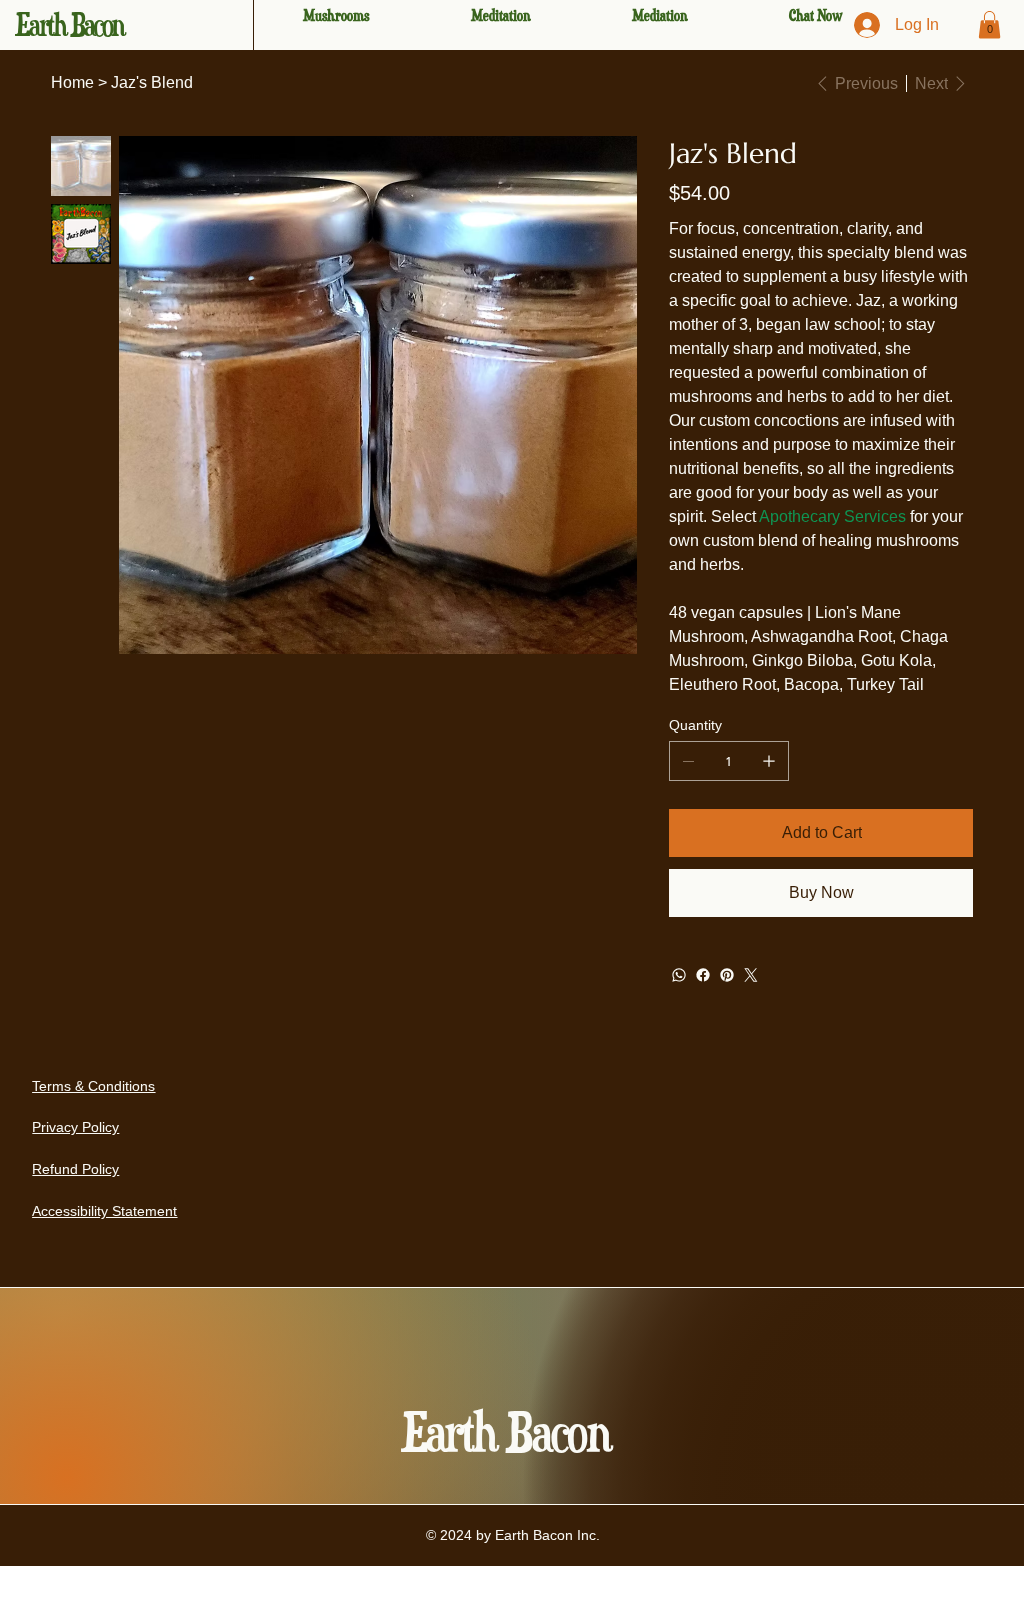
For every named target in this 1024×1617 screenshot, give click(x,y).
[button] (989, 24)
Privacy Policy (75, 1127)
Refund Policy (75, 1169)
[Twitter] (751, 975)
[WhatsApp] (679, 975)
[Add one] (769, 761)
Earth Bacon (69, 25)
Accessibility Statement (104, 1211)
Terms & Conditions (93, 1086)
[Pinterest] (727, 975)
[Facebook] (703, 975)
